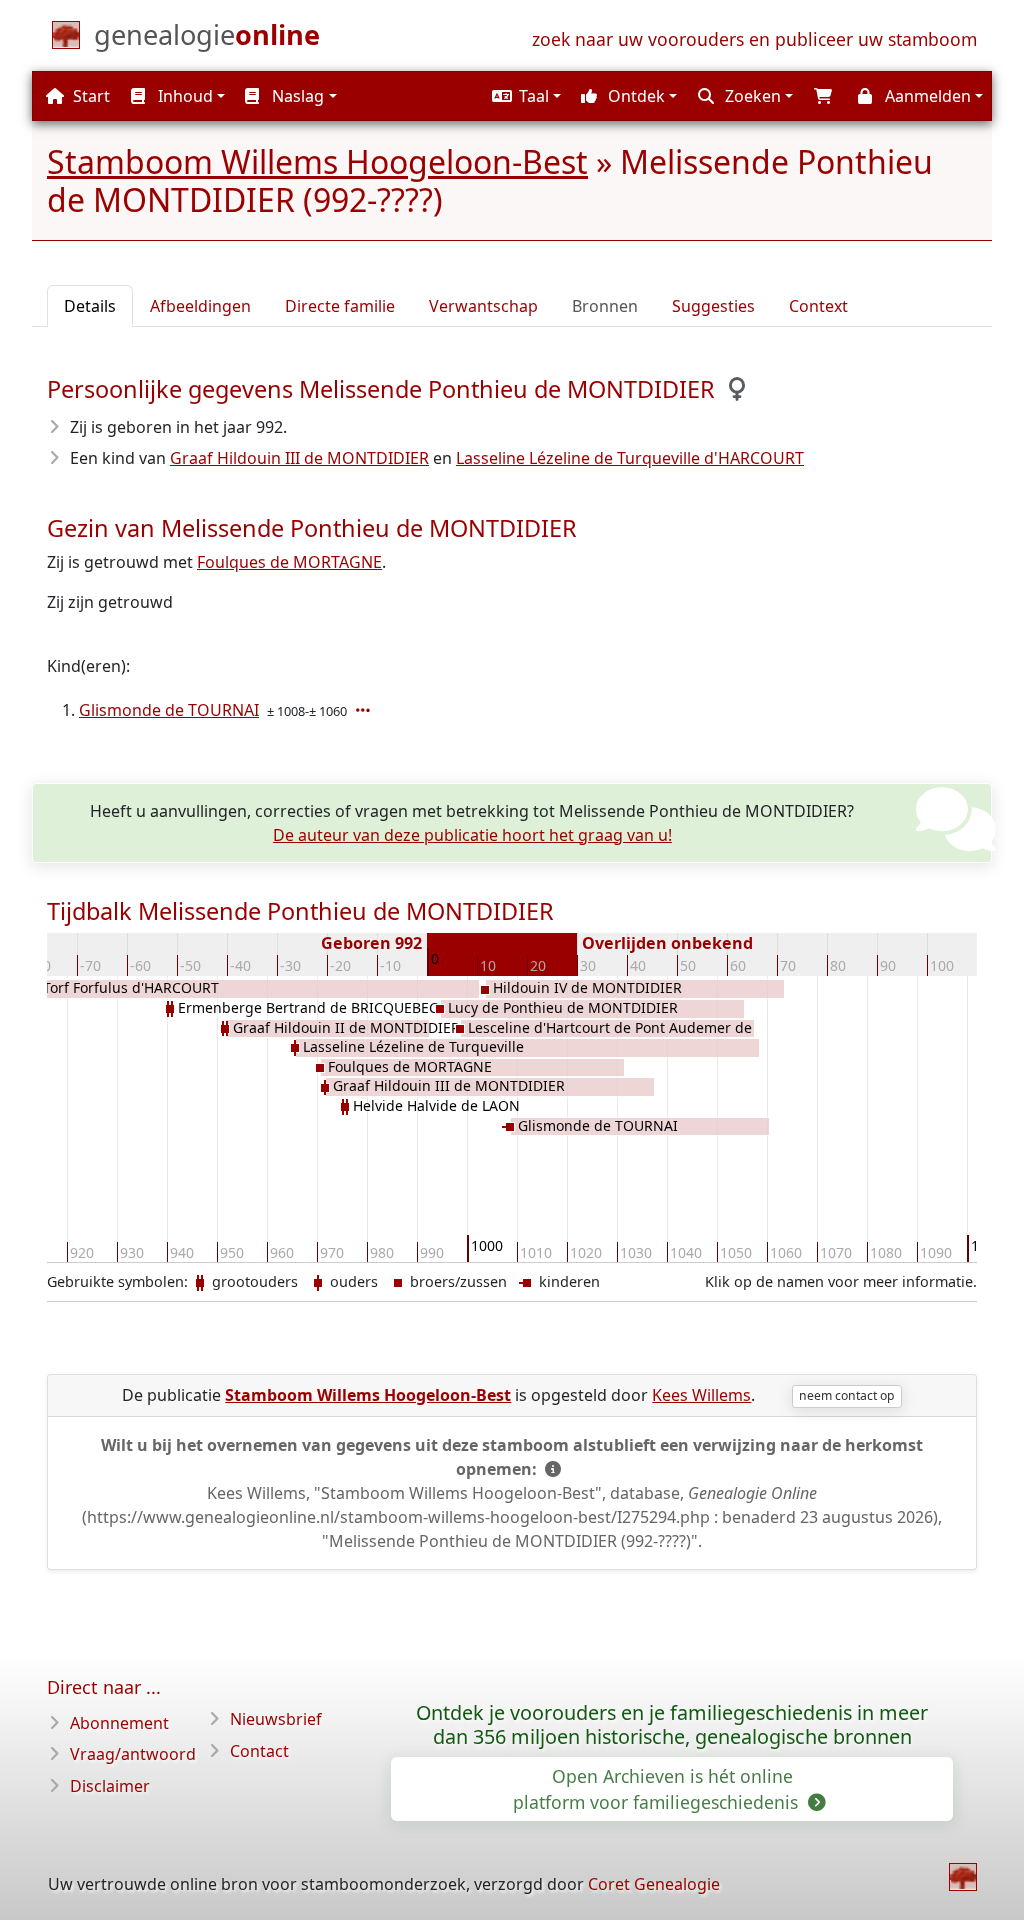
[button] (524, 96)
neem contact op (846, 1395)
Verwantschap (483, 306)
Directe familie (340, 306)
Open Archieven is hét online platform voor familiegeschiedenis (658, 1789)
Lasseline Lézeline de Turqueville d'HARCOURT (630, 458)
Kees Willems (701, 1395)
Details (90, 306)
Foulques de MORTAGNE (289, 562)
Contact (259, 1751)
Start (89, 96)
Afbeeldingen (200, 306)
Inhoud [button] (183, 96)
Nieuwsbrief (276, 1719)
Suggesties (713, 306)
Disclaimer (110, 1786)
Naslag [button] (296, 96)
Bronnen (605, 306)
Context (818, 306)
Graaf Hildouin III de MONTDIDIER (299, 458)
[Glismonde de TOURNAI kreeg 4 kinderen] (365, 710)
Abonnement (119, 1723)
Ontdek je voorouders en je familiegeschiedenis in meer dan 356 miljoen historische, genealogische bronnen (672, 1725)
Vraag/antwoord (133, 1754)
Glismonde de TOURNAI (169, 710)
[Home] (963, 1877)
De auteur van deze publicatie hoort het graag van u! (472, 835)
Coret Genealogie (654, 1884)
